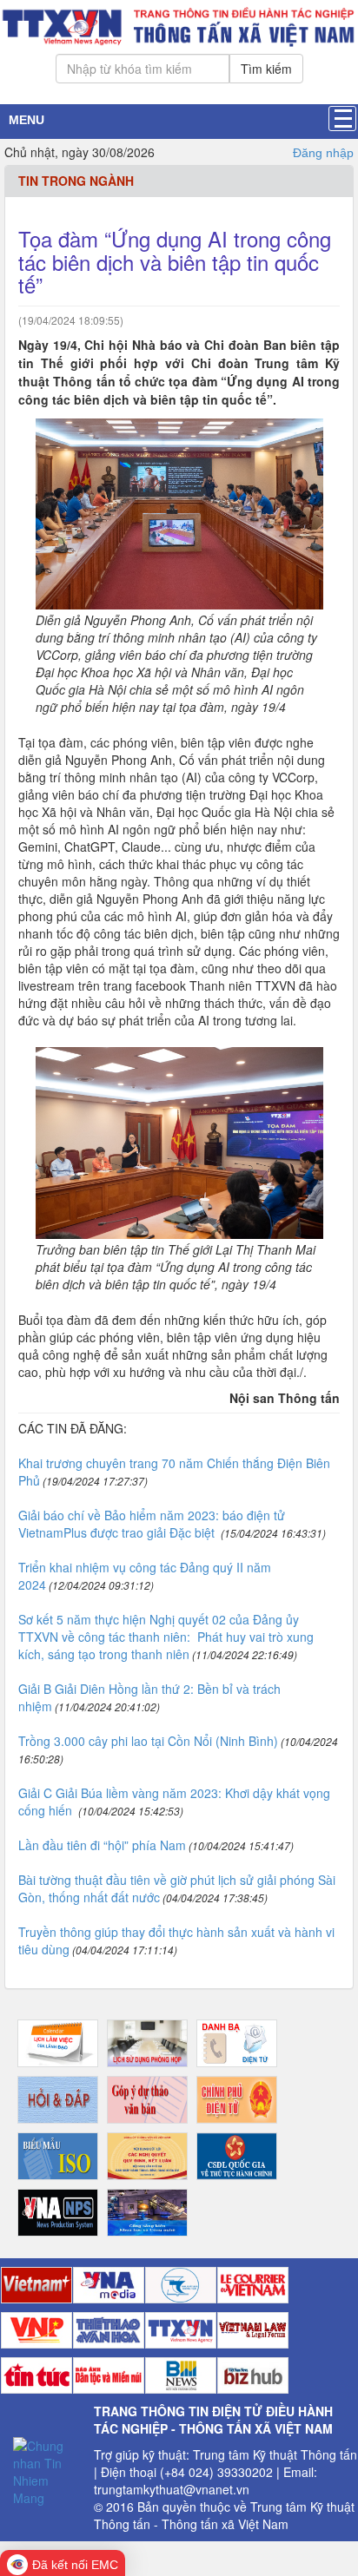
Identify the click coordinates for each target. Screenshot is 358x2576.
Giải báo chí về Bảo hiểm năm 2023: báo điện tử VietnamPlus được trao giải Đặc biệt (152, 1524)
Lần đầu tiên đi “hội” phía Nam (102, 1845)
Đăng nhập (323, 153)
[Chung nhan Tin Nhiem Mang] (47, 2470)
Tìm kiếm (266, 69)
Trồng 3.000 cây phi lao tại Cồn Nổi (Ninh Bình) (148, 1741)
